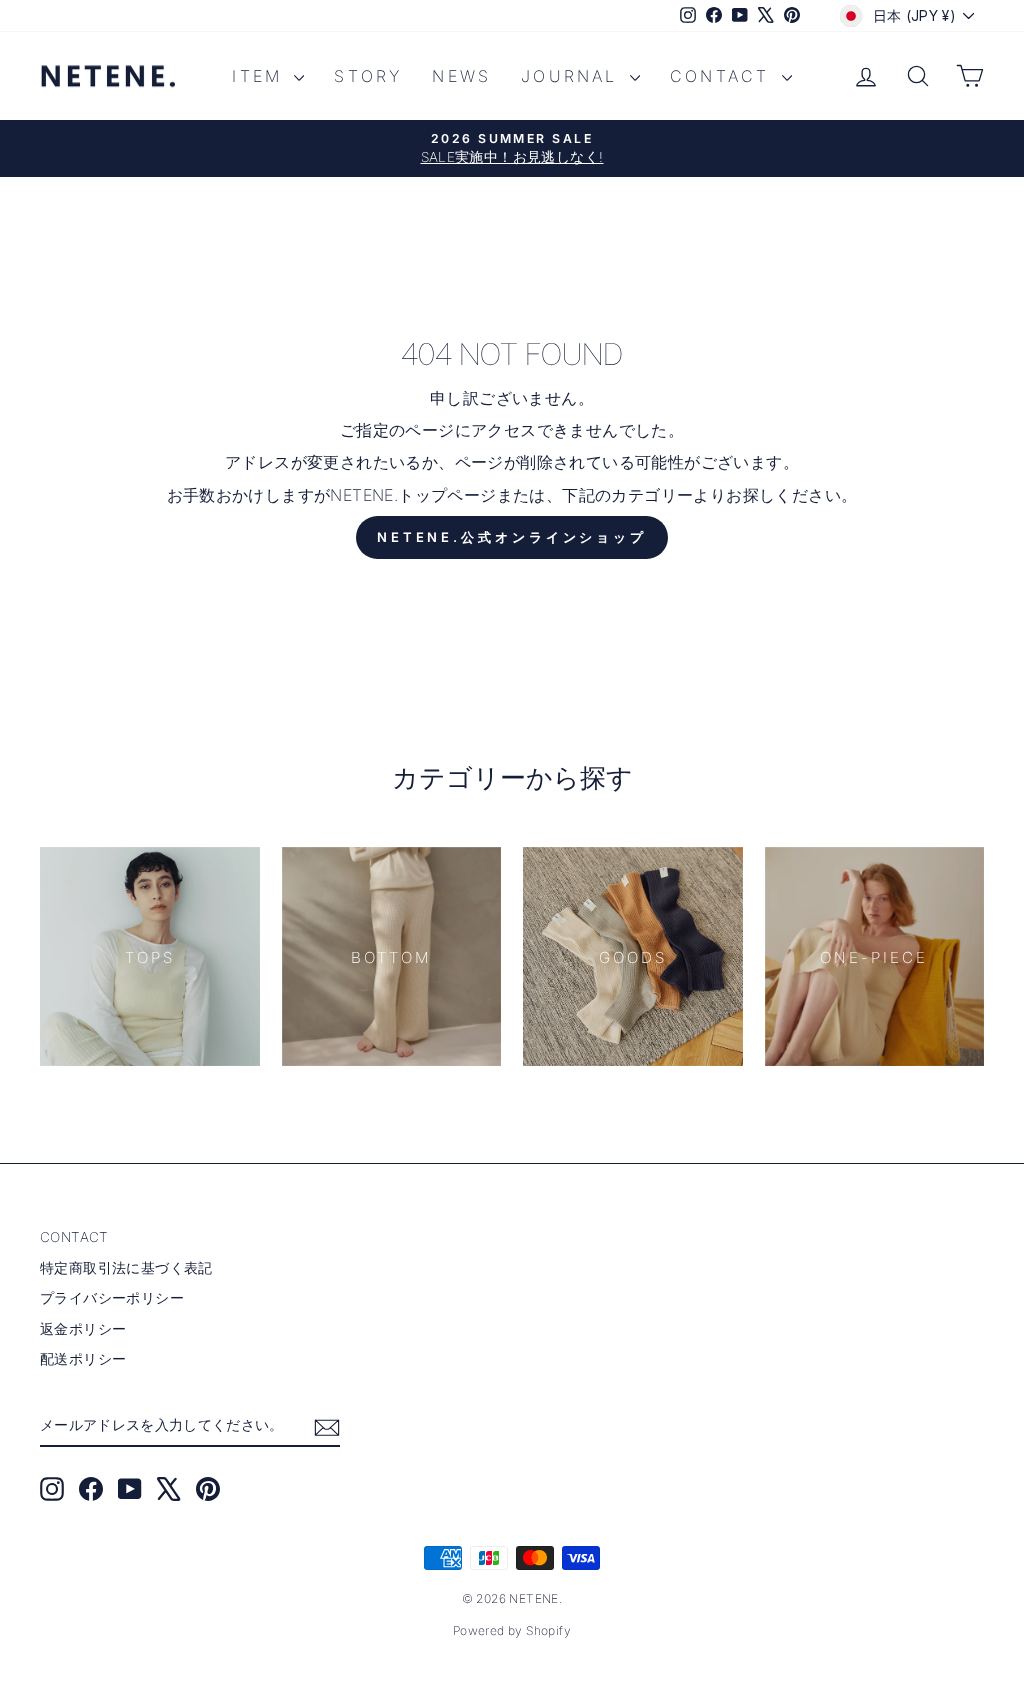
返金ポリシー (83, 1329)
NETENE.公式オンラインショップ (512, 537)
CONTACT (723, 76)
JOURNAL (573, 76)
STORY (368, 76)
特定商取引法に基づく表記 (126, 1268)
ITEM (260, 76)
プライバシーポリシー (112, 1298)
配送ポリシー (83, 1359)
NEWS (461, 76)
